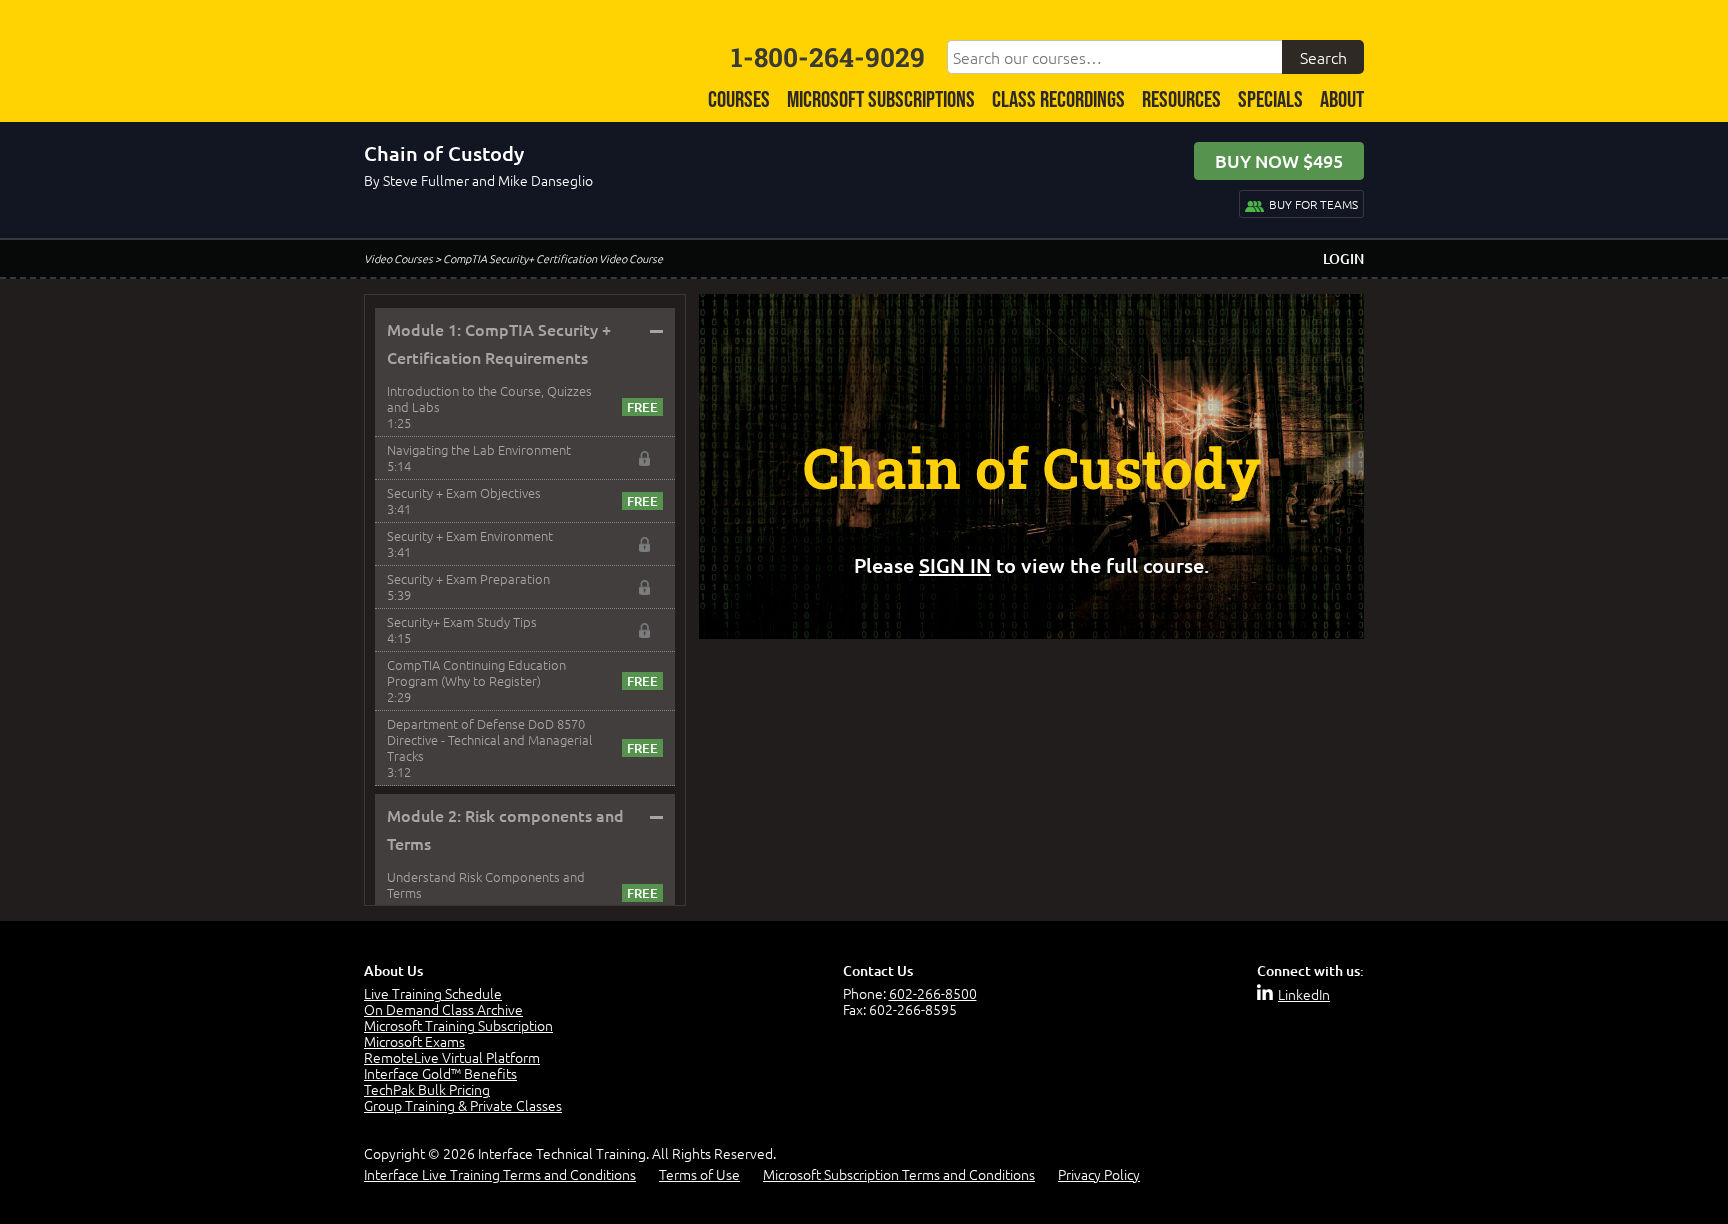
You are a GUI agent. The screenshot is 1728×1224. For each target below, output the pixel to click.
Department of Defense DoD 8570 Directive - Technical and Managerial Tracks (489, 739)
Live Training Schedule (433, 993)
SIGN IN (955, 565)
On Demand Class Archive (443, 1009)
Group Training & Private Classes (463, 1105)
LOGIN (1343, 258)
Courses (739, 100)
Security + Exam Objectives (464, 492)
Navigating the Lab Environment (479, 449)
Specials (1270, 100)
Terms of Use (699, 1174)
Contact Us (878, 970)
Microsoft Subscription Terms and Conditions (899, 1174)
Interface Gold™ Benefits (440, 1073)
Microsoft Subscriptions (881, 100)
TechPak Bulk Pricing (427, 1089)
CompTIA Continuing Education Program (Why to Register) (476, 672)
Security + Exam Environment (470, 535)
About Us (393, 970)
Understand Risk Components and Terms (486, 884)
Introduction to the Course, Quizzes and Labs (489, 398)
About (1342, 100)
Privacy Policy (1099, 1174)
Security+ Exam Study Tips (462, 621)
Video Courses (398, 258)
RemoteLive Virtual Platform (452, 1057)
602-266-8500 (933, 993)
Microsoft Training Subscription (458, 1025)
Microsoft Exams (414, 1041)
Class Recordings (1058, 100)
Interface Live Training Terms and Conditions (500, 1174)
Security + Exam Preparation (468, 578)
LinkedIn (1304, 994)
